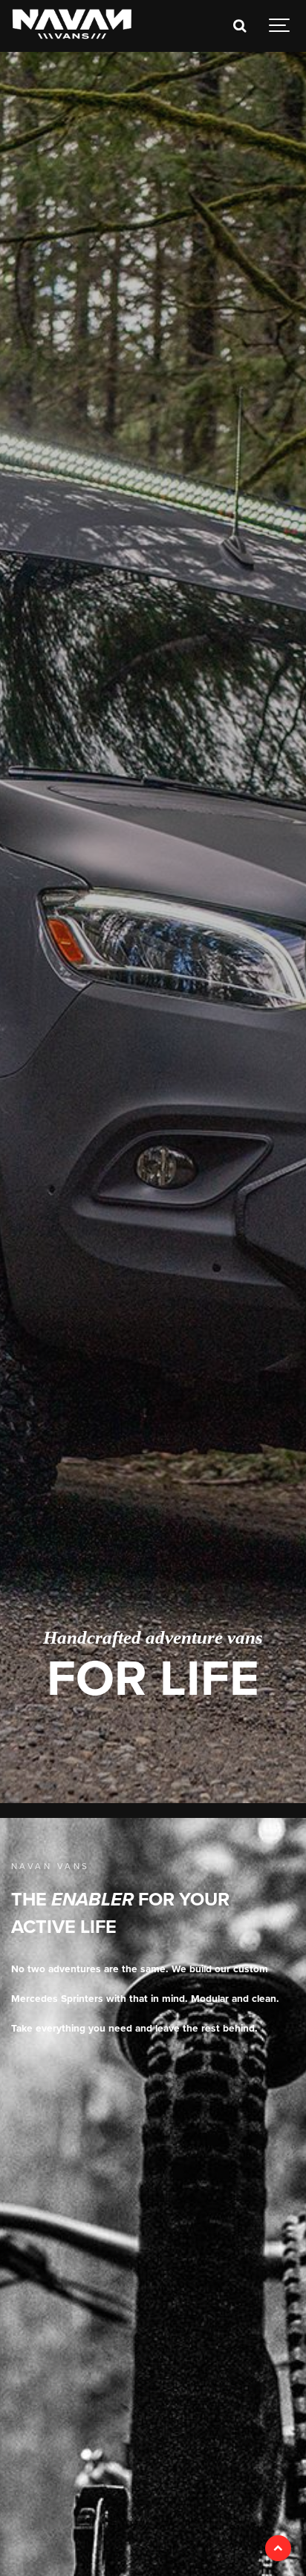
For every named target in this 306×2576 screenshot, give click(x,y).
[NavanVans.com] (72, 26)
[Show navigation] (280, 26)
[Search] (239, 26)
